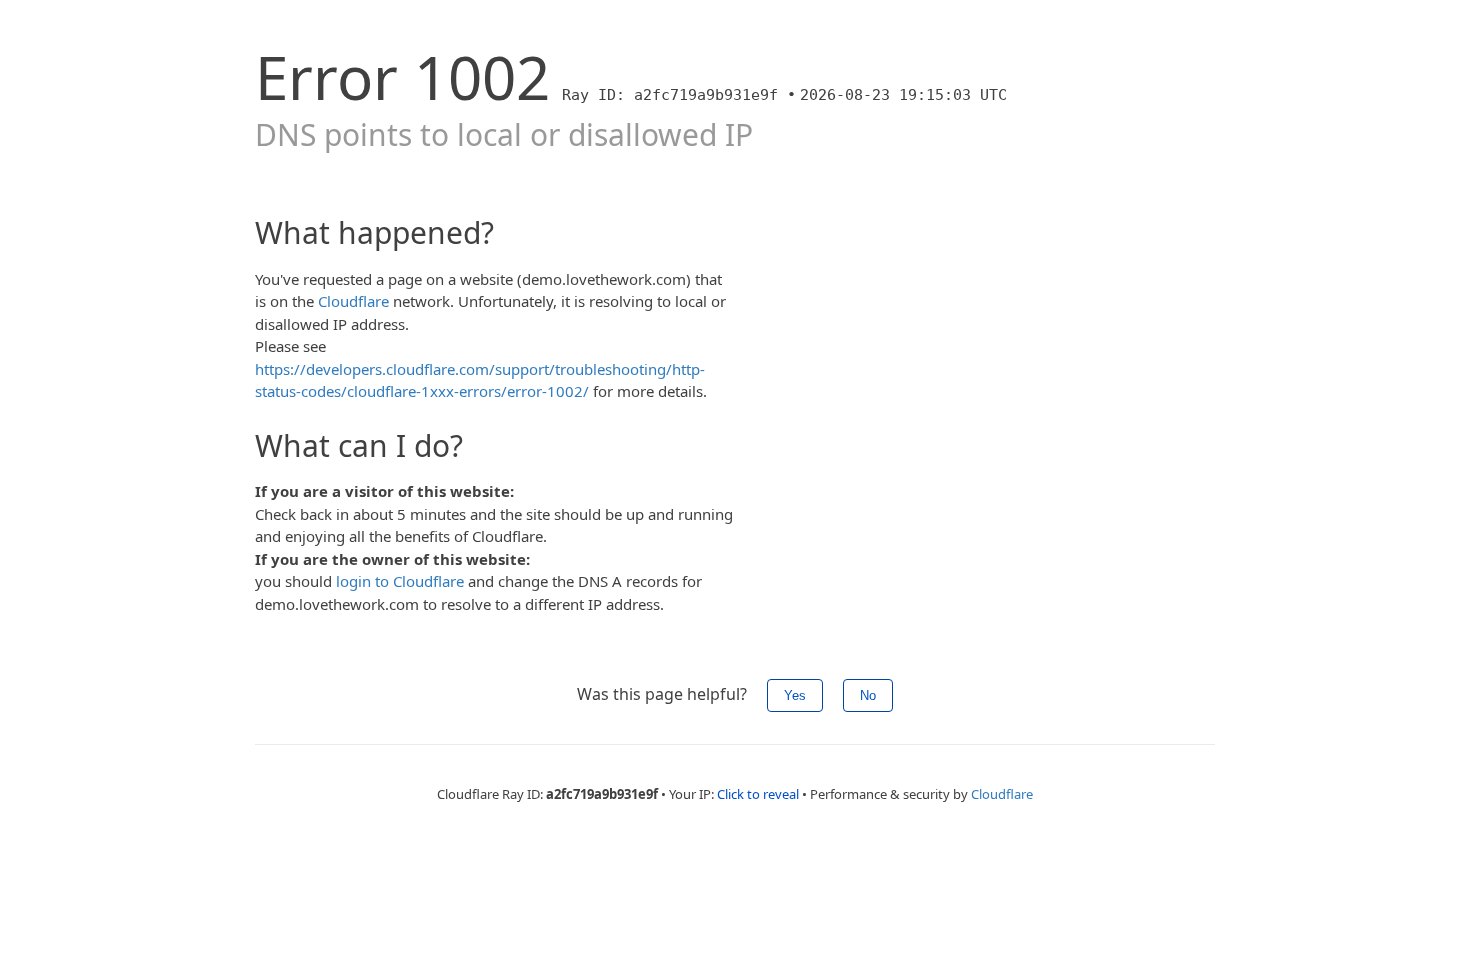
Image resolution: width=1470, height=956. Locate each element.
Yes (795, 695)
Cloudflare (353, 301)
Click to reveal (758, 794)
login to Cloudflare (400, 581)
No (868, 695)
